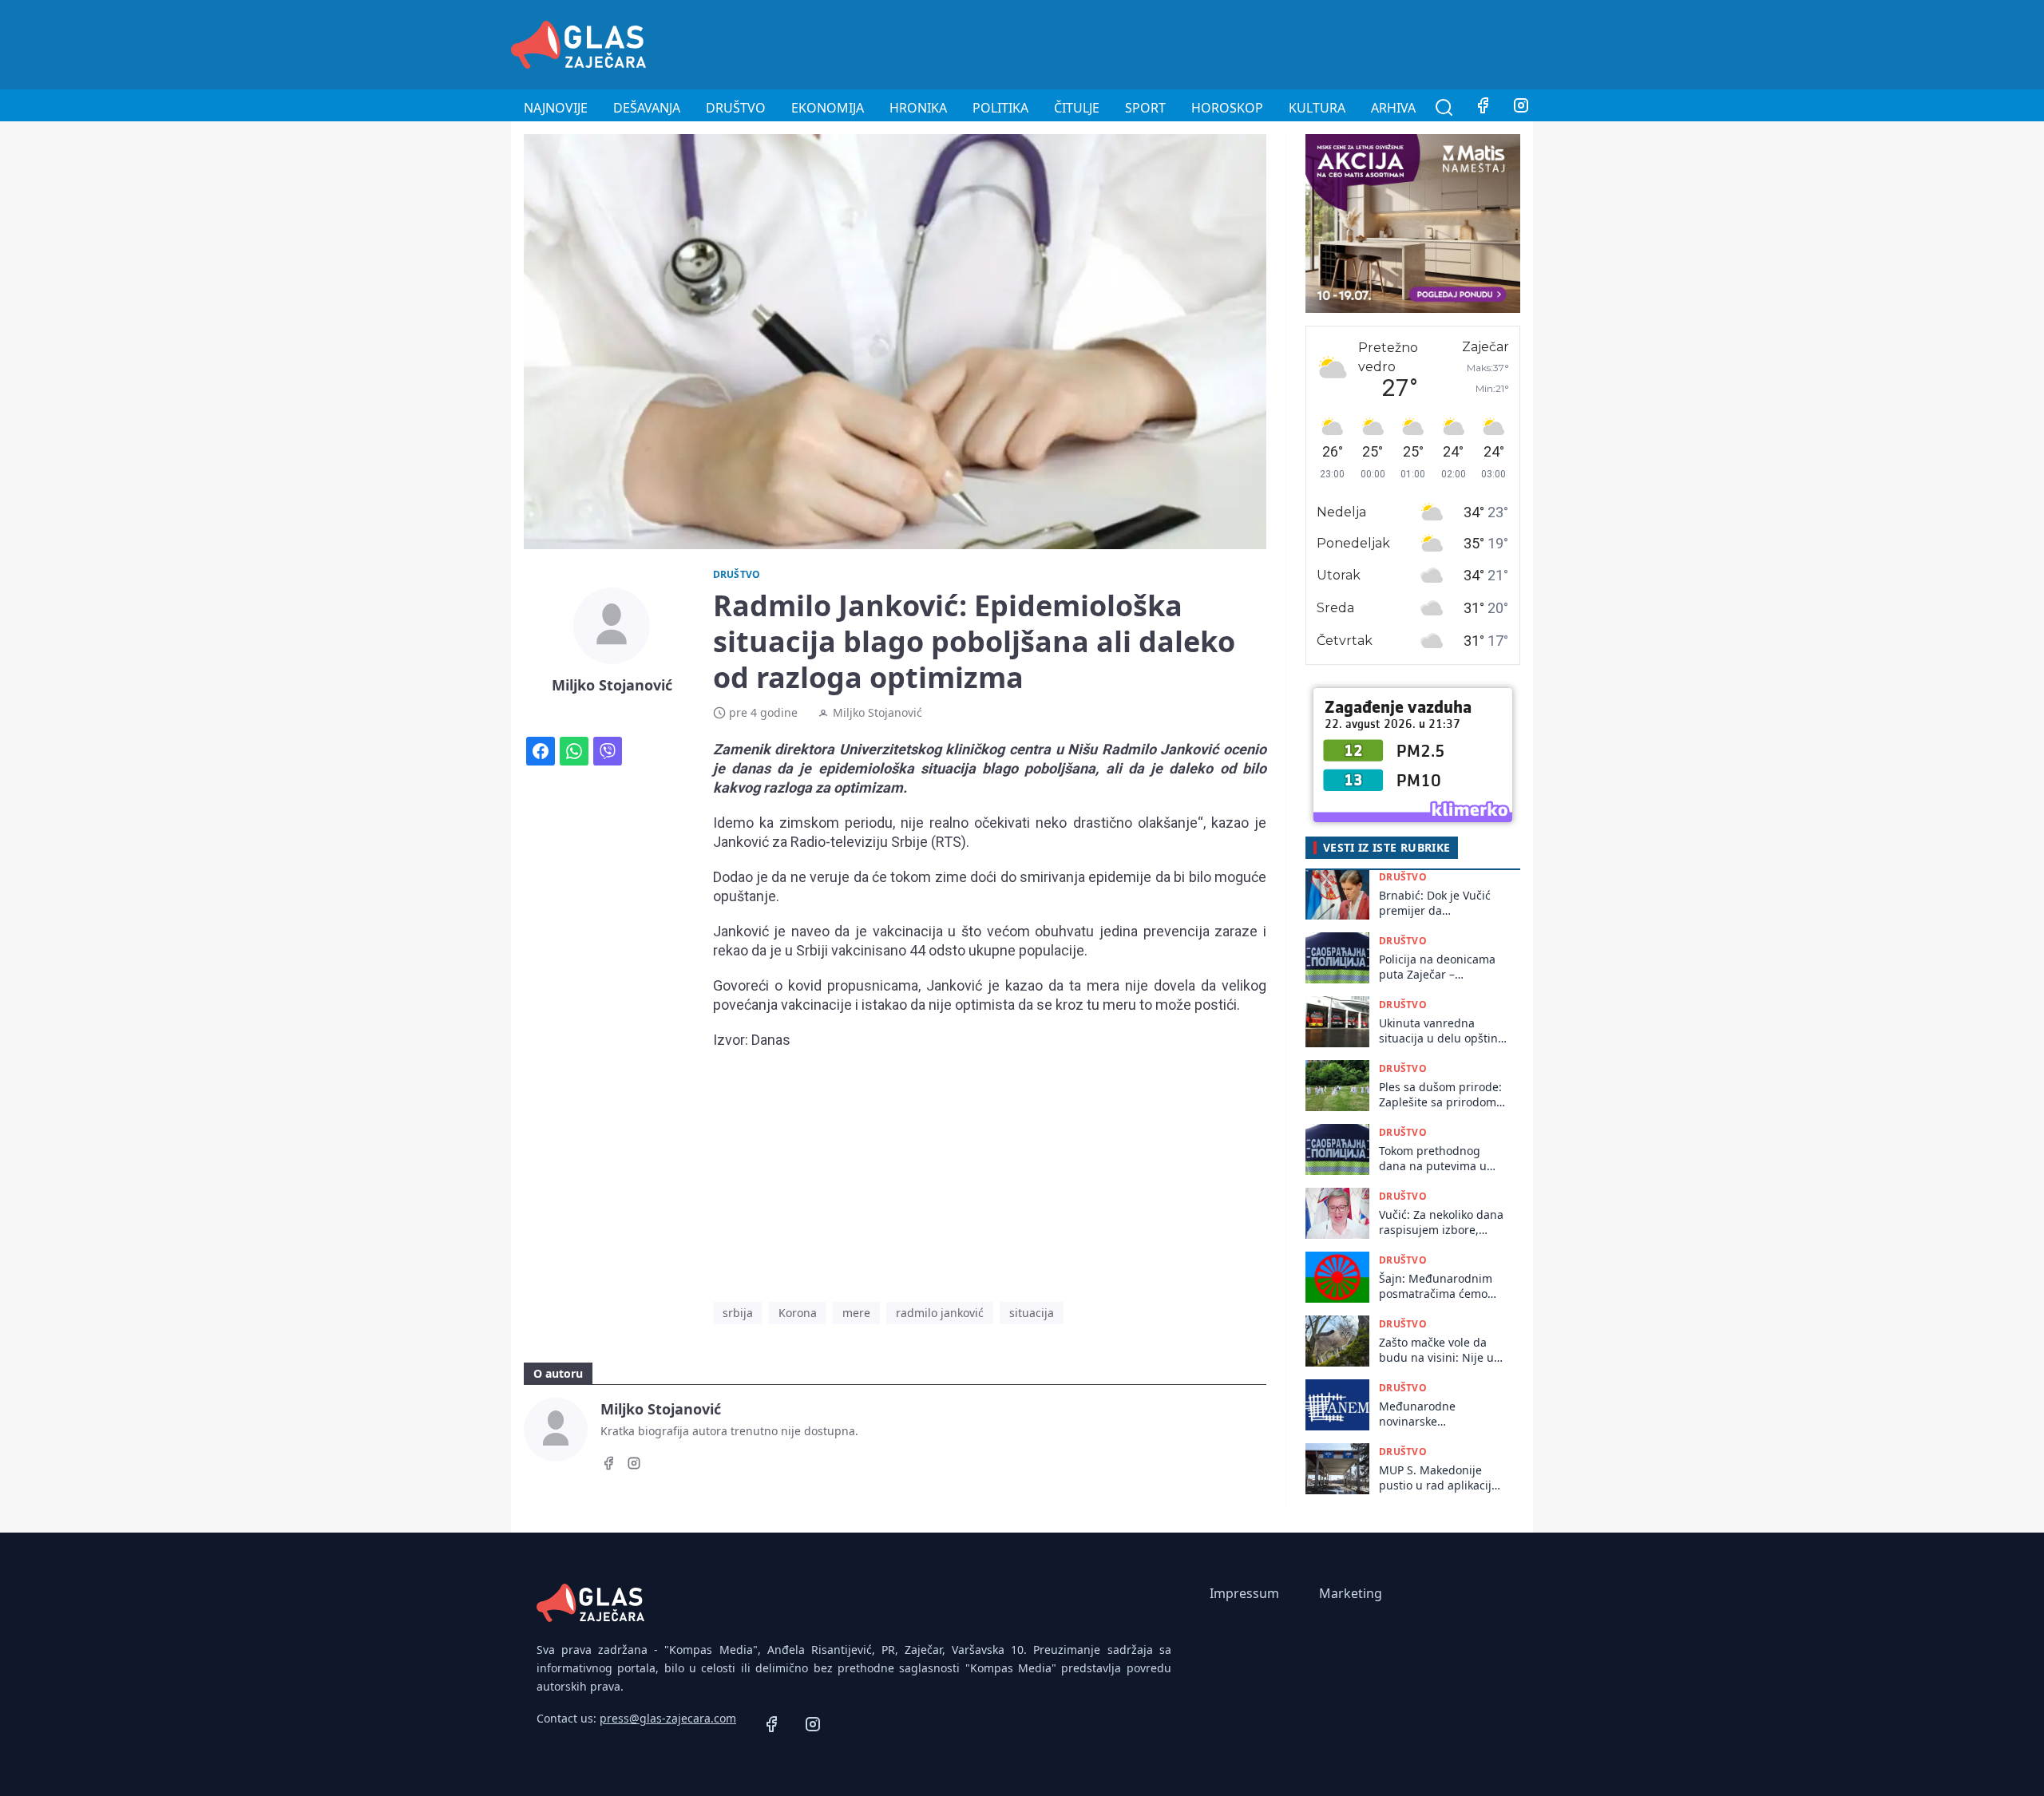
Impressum (1244, 1593)
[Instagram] (1521, 108)
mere (856, 1313)
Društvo (736, 108)
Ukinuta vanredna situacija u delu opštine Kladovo (1442, 1031)
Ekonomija (828, 108)
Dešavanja (647, 108)
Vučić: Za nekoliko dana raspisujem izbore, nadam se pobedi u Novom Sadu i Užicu (1441, 1222)
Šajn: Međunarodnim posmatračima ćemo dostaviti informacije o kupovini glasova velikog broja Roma (1438, 1286)
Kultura (1317, 108)
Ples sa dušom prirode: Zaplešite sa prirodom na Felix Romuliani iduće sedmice (1440, 1095)
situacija (1032, 1313)
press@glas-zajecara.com (668, 1718)
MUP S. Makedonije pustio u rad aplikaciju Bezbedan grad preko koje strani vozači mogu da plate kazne (1442, 1478)
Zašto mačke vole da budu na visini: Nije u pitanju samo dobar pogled (1436, 1350)
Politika (1000, 108)
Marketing (1351, 1593)
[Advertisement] (1242, 42)
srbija (738, 1313)
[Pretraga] (1444, 108)
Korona (798, 1313)
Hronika (918, 108)
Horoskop (1227, 108)
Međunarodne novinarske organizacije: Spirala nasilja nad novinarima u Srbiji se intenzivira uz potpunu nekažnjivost (1440, 1414)
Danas (771, 1040)
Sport (1145, 108)
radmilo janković (940, 1313)
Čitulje (1077, 108)
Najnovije (556, 108)
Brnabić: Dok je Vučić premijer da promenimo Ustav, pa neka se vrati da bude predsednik (1437, 903)
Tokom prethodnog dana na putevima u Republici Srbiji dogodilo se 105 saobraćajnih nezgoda (1438, 1159)
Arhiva (1393, 108)
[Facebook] (1483, 108)
